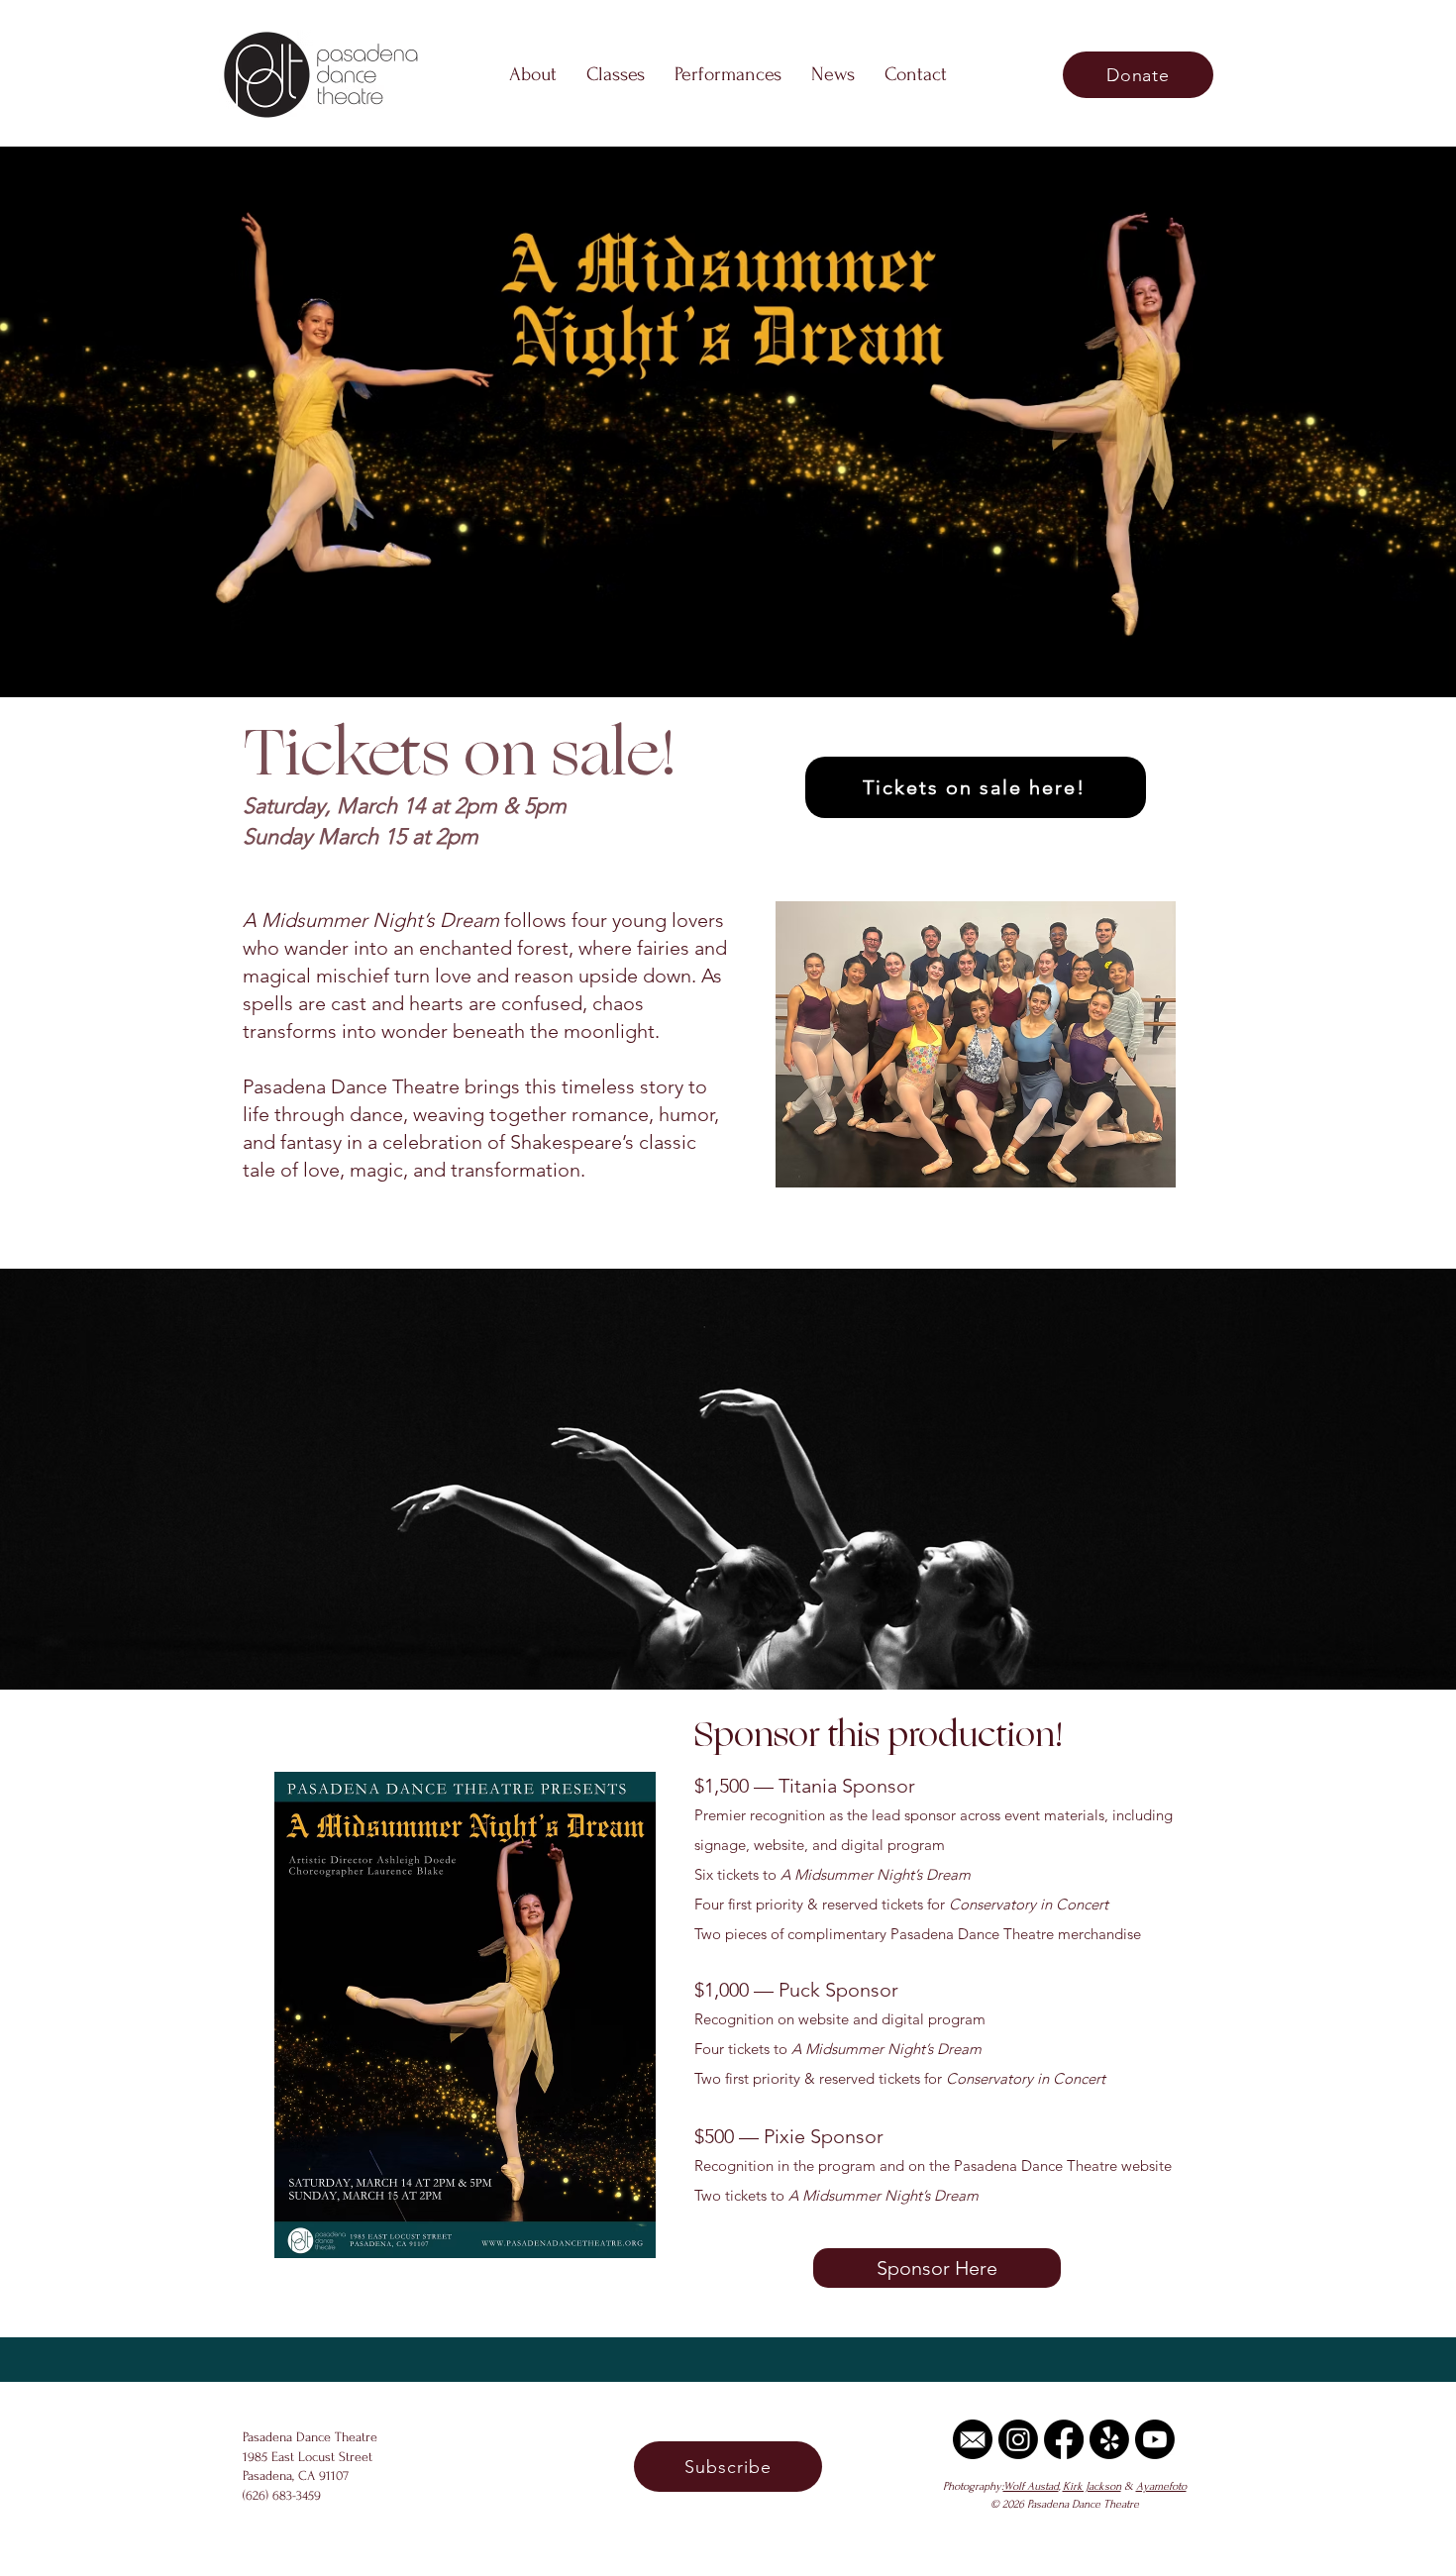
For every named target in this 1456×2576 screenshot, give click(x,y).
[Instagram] (1018, 2439)
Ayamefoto (1161, 2486)
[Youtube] (1155, 2439)
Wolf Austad (1031, 2486)
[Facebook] (1064, 2439)
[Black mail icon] (973, 2439)
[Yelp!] (1109, 2439)
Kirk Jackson (1092, 2486)
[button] (533, 75)
